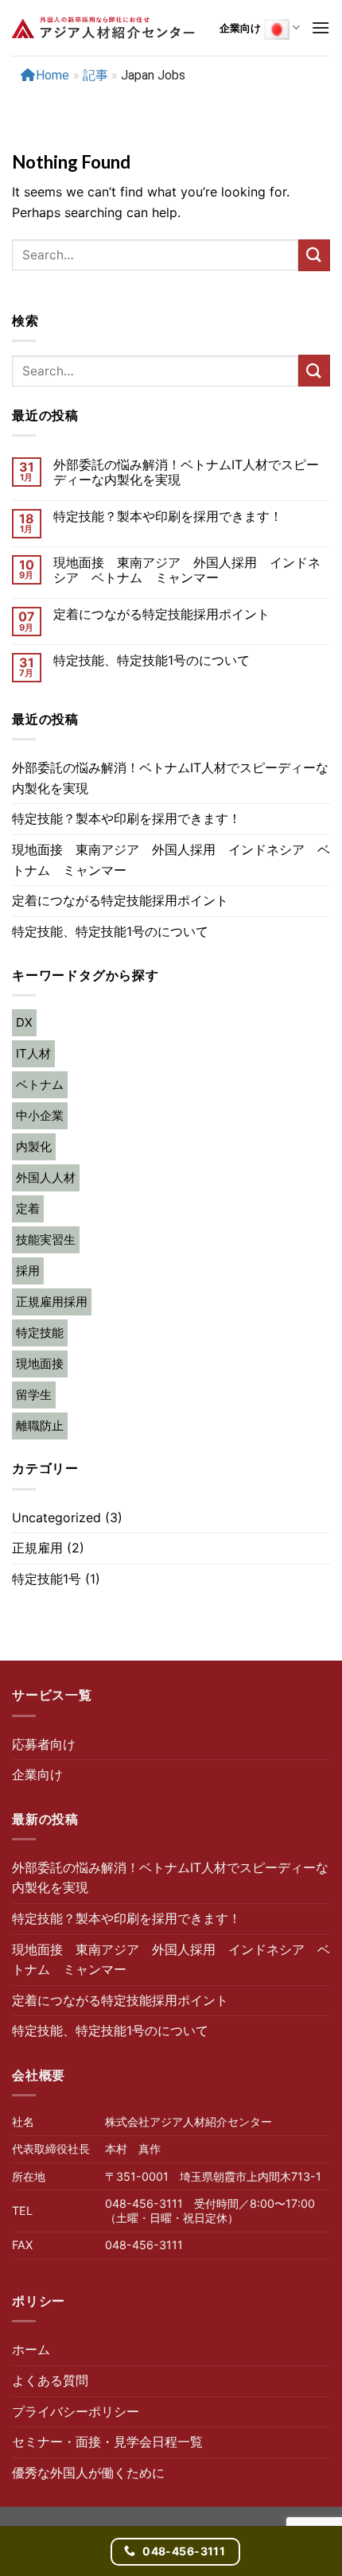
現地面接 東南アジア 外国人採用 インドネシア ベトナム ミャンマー (187, 570)
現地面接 (40, 1364)
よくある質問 (50, 2380)
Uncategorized (56, 1517)
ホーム (31, 2349)
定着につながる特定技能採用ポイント (161, 614)
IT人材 (33, 1053)
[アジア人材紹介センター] (104, 28)
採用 (28, 1271)
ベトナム (40, 1084)
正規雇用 (37, 1548)
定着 (28, 1208)
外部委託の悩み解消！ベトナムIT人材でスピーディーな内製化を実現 (186, 472)
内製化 (34, 1146)
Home (52, 75)
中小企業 (40, 1115)
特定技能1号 (47, 1579)
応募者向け (44, 1744)
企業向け (240, 28)
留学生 (34, 1395)
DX (24, 1022)
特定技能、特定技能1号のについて (152, 661)
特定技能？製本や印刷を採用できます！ (168, 517)
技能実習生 (46, 1239)
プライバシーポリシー (76, 2411)
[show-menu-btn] (321, 27)
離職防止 (40, 1426)
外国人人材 (46, 1177)
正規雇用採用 (52, 1302)
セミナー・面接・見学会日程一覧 (107, 2442)
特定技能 (40, 1333)
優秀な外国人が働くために (88, 2473)
